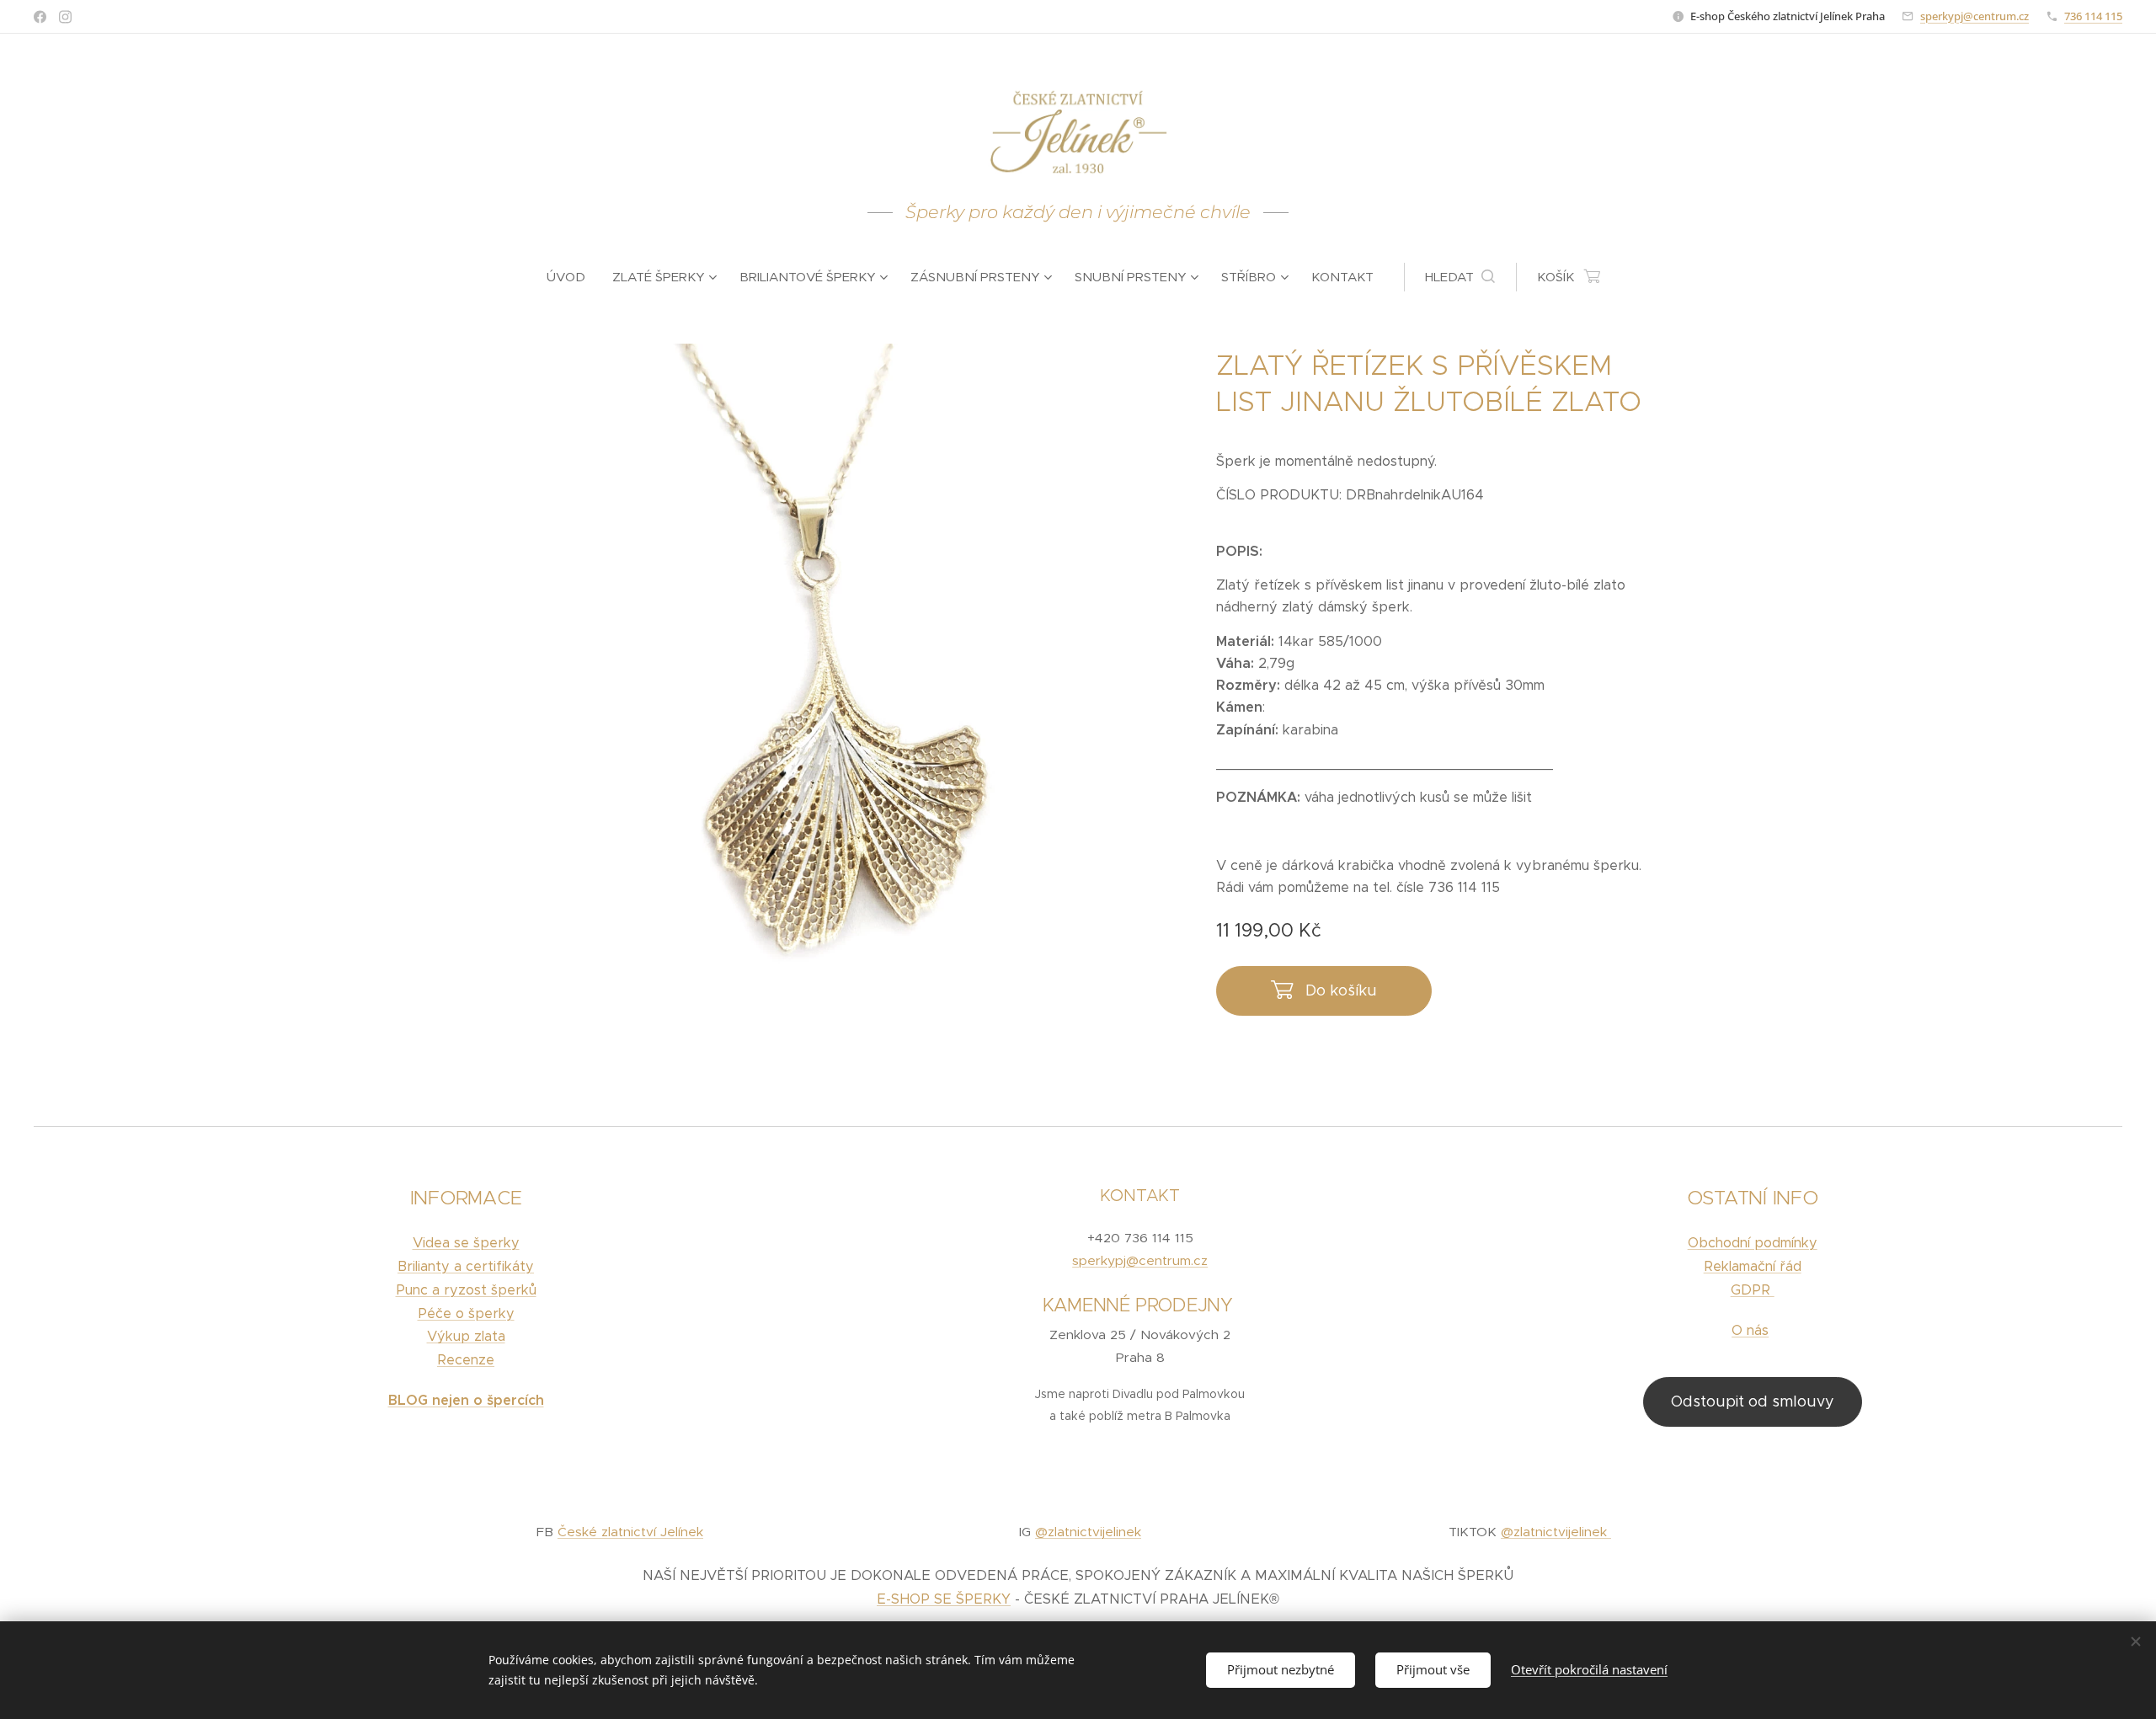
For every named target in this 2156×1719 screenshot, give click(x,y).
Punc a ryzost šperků (466, 1290)
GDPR (1753, 1290)
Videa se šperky (466, 1243)
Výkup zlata (466, 1336)
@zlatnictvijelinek (1088, 1532)
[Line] (40, 17)
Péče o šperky (466, 1313)
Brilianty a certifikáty (466, 1266)
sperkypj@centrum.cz (1975, 16)
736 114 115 (2093, 16)
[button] (1460, 277)
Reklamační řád (1753, 1266)
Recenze (466, 1360)
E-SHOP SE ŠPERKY (944, 1599)
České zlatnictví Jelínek (630, 1532)
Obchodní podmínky (1753, 1243)
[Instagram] (65, 17)
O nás (1750, 1330)
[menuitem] (573, 277)
